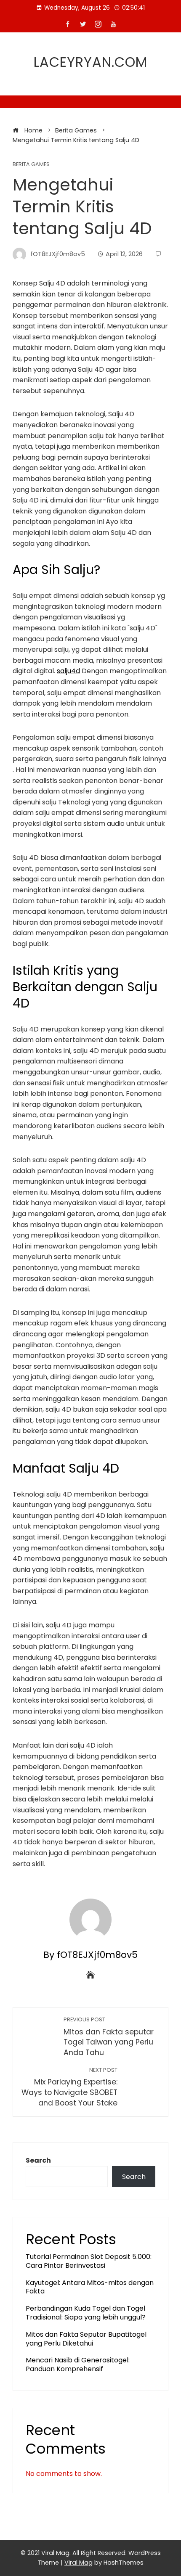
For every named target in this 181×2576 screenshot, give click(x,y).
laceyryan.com (90, 62)
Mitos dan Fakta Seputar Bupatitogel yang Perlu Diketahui (86, 2339)
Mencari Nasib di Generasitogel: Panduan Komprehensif (78, 2364)
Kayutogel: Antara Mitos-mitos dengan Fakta (90, 2287)
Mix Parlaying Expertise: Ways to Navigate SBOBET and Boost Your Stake (69, 2087)
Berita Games (31, 165)
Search (38, 2160)
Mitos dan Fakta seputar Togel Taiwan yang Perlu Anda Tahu (109, 2037)
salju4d (68, 671)
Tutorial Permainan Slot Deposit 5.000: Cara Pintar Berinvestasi (89, 2261)
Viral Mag (79, 2563)
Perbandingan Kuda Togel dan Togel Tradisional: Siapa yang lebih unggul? (86, 2313)
